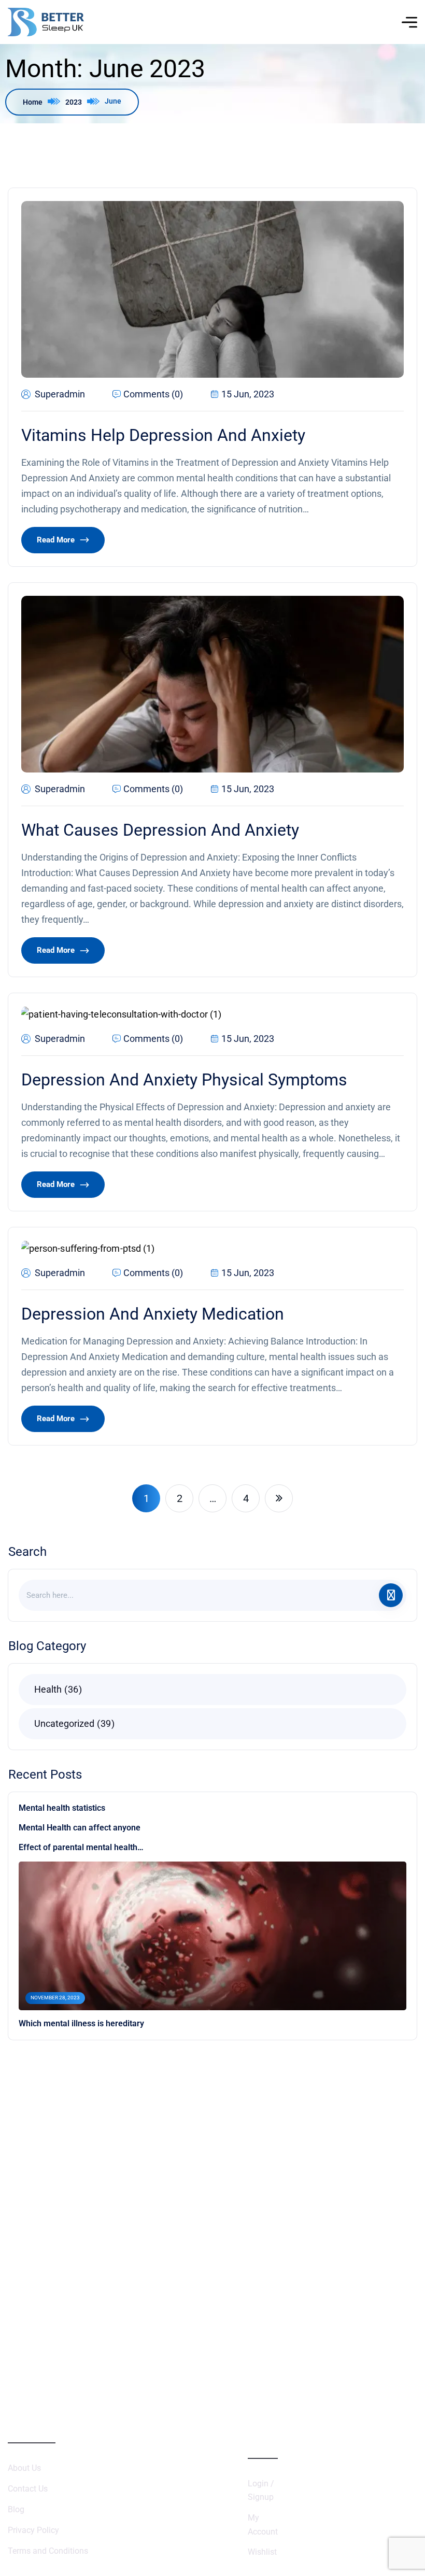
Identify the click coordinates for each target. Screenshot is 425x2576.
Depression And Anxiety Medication (153, 1314)
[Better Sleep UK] (46, 22)
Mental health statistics (62, 1808)
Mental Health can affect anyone (80, 1828)
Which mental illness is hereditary (81, 2023)
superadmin (60, 394)
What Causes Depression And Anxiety (160, 830)
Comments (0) (153, 394)
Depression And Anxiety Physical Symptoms (184, 1080)
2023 (74, 102)
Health (56, 1689)
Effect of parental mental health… (81, 1847)
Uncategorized (73, 1723)
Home (33, 102)
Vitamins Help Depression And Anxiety (163, 435)
